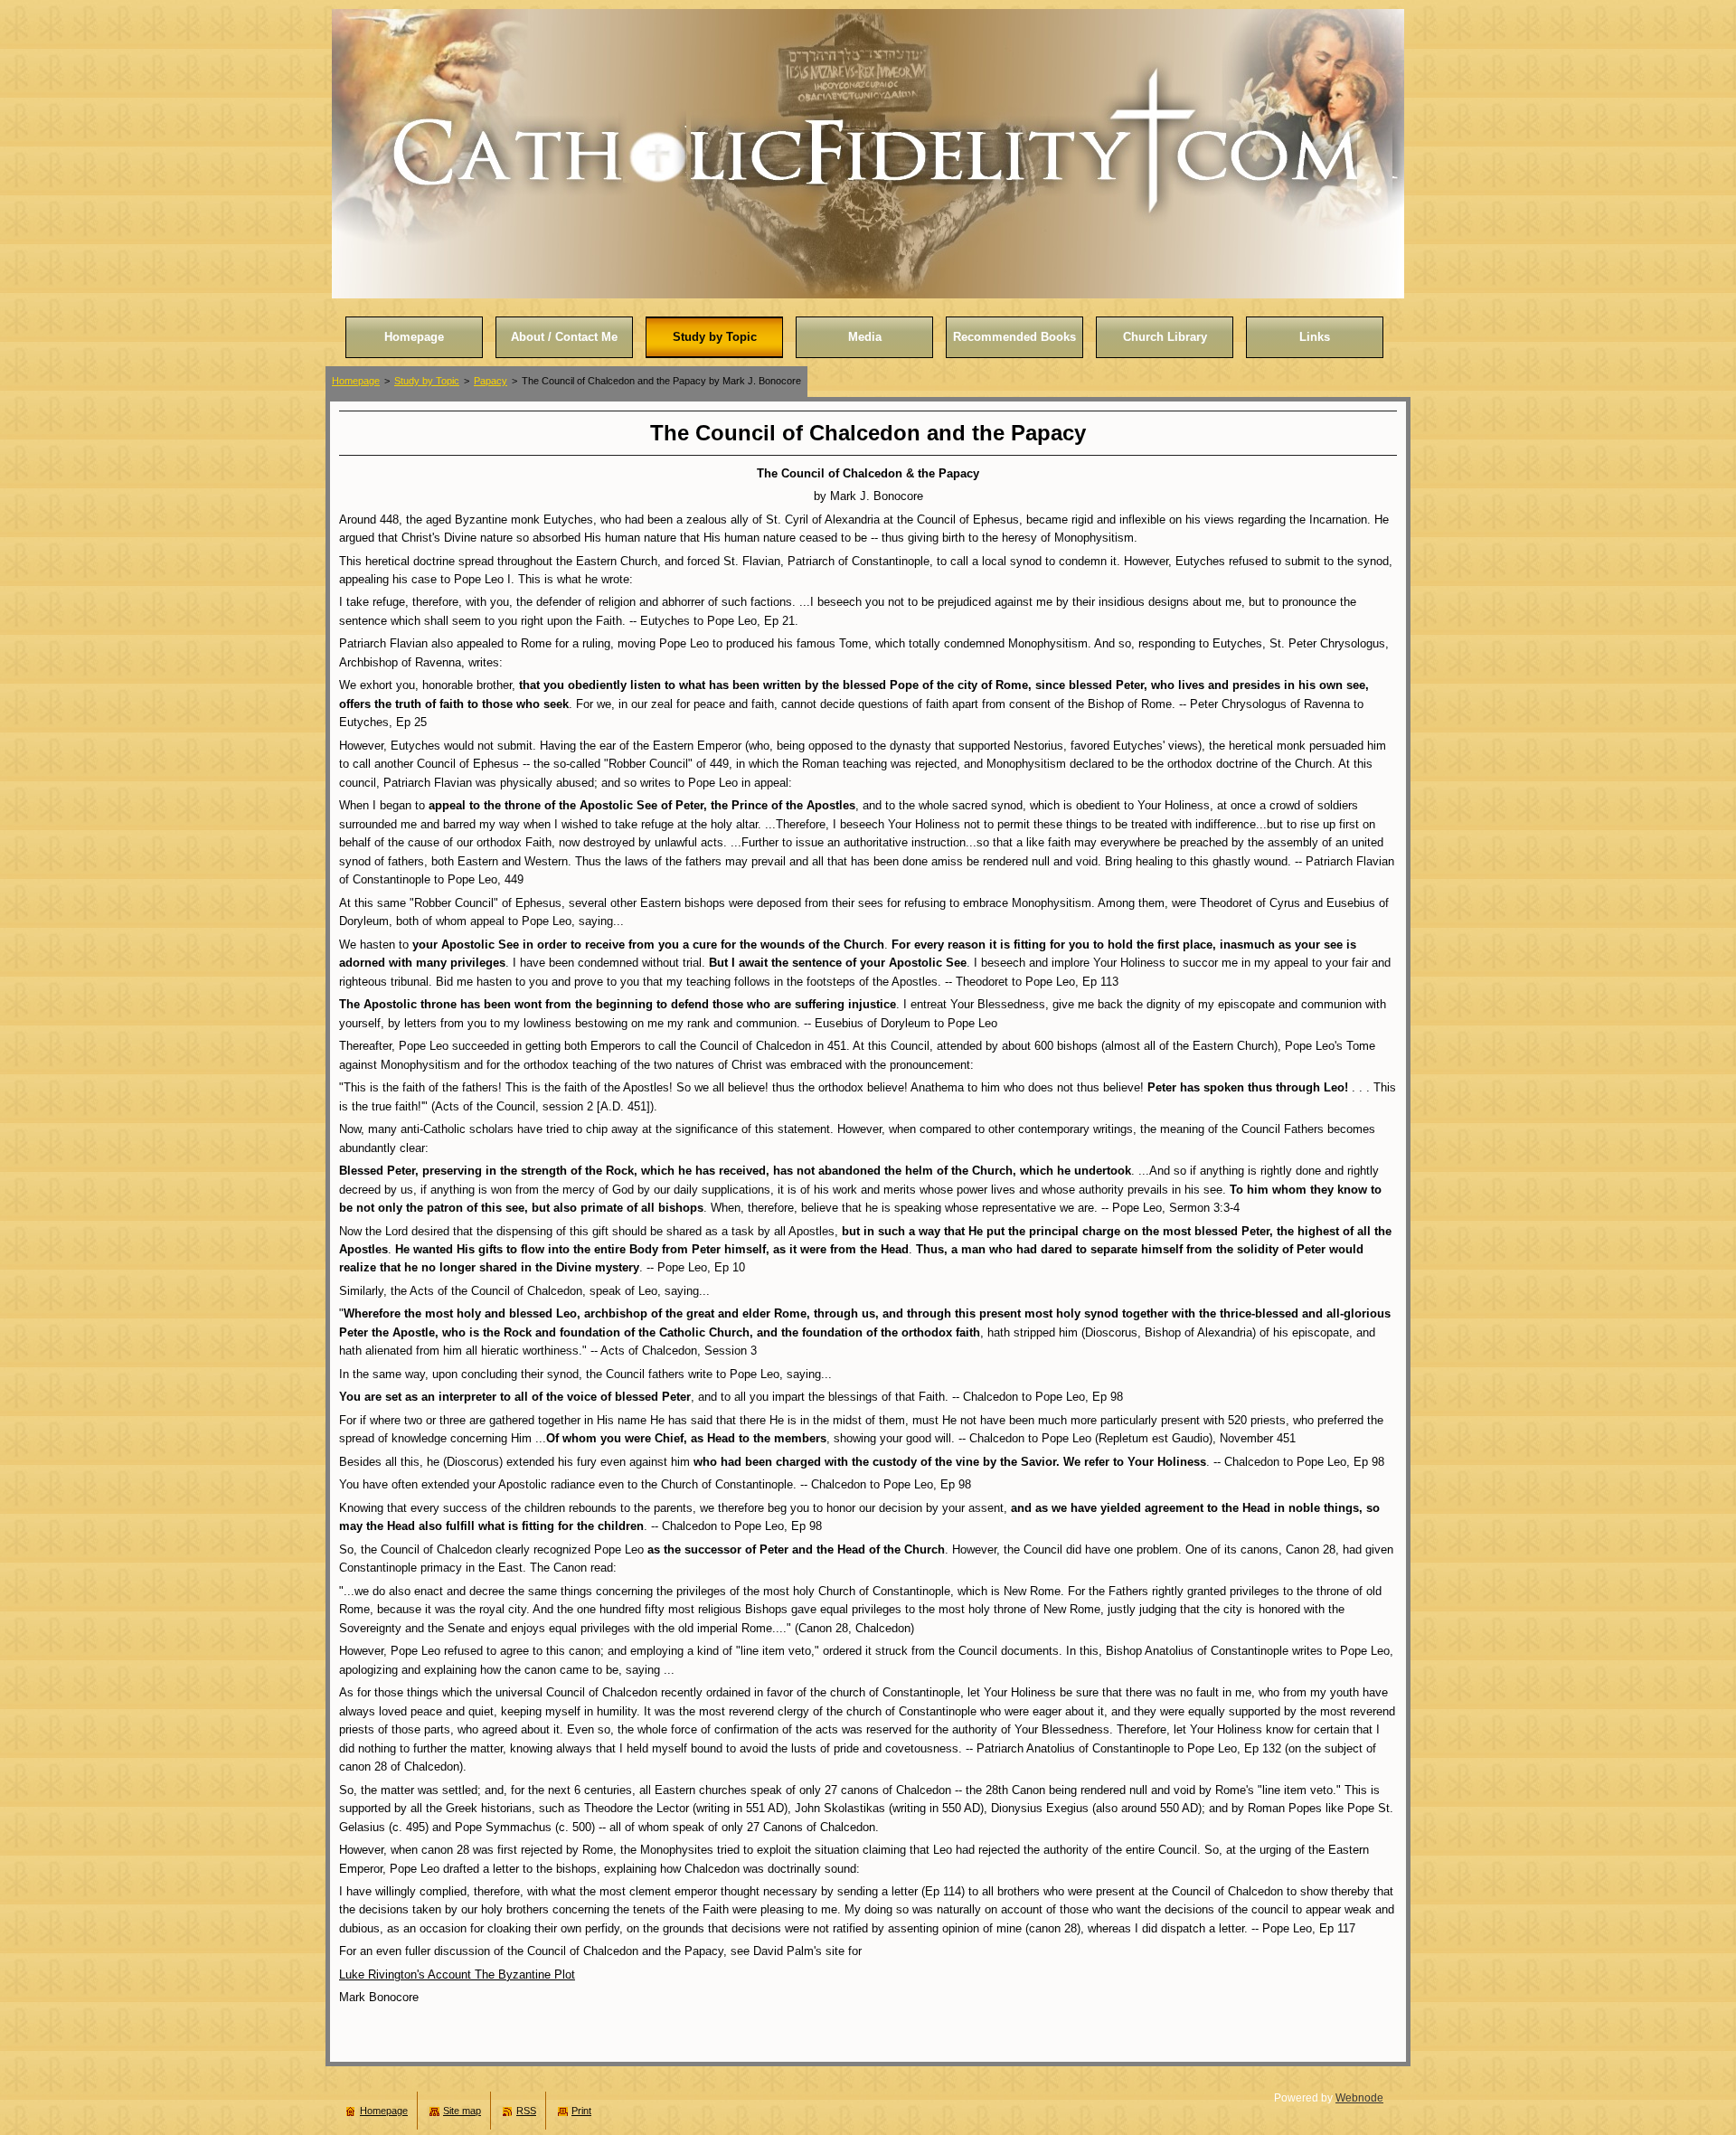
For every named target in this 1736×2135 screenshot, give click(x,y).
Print (581, 2111)
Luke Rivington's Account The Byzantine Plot (457, 1974)
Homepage (356, 381)
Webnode (1359, 2098)
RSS (526, 2111)
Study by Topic (427, 381)
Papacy (491, 381)
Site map (462, 2111)
